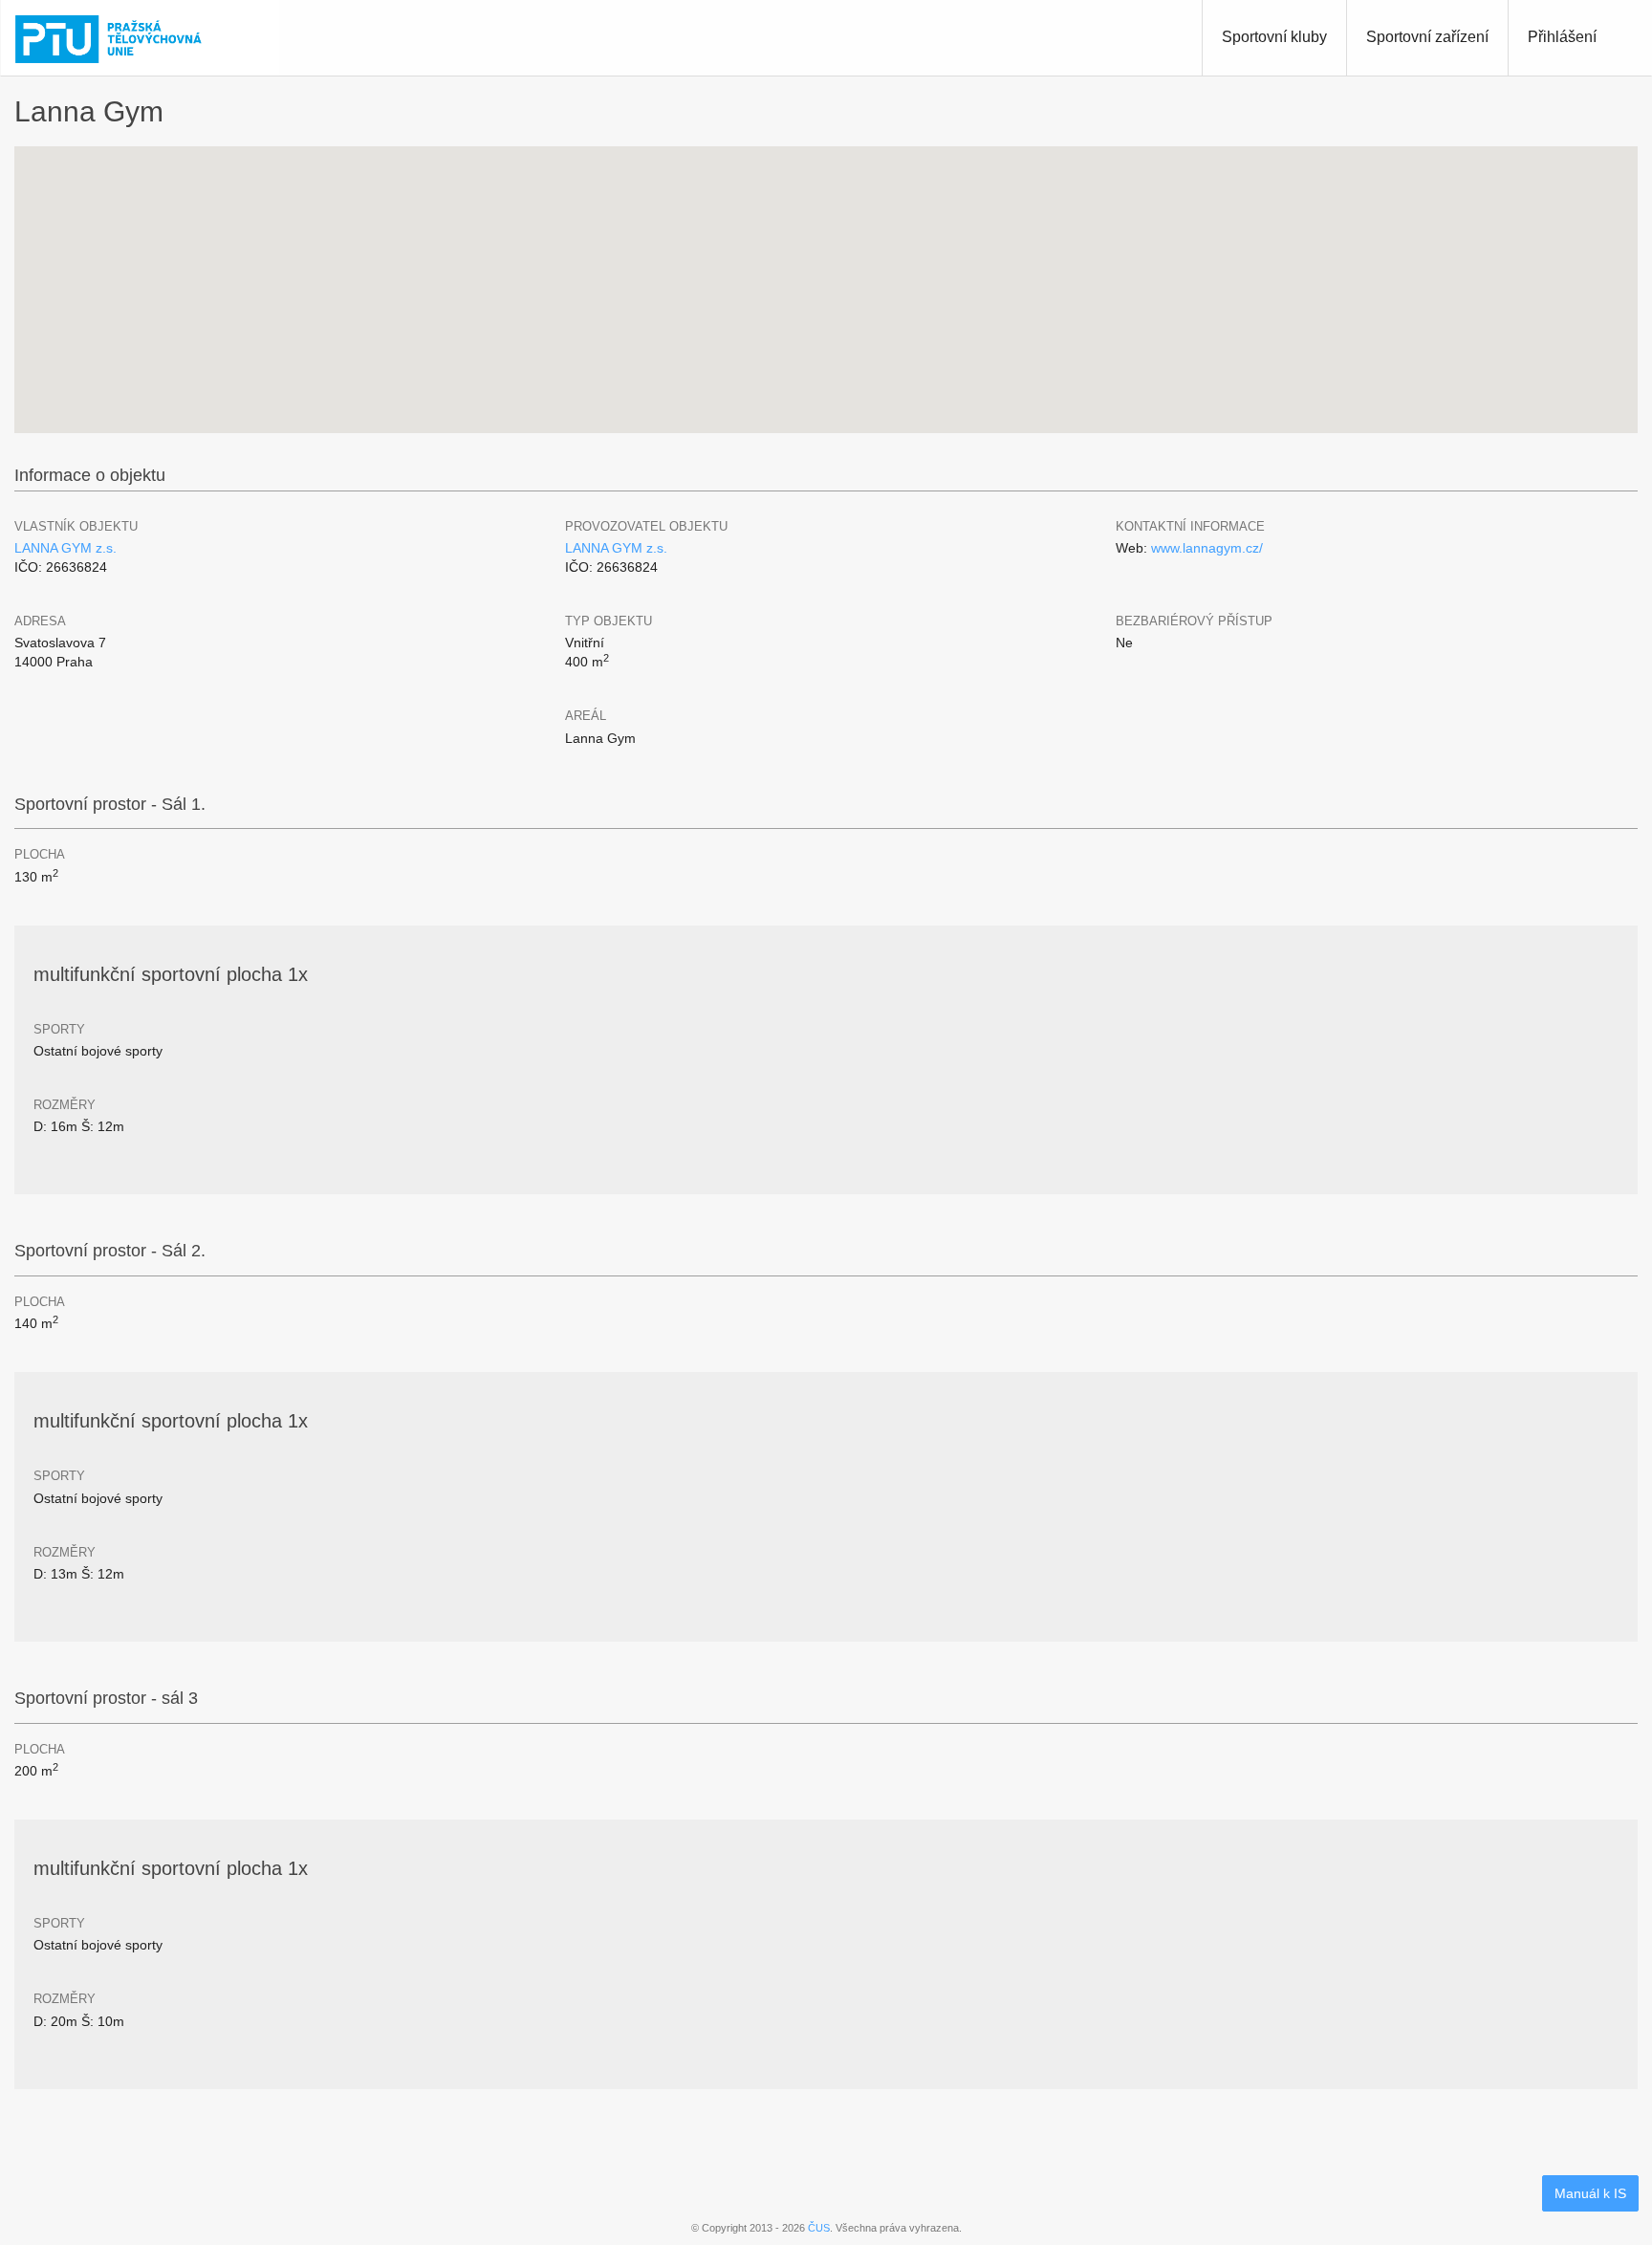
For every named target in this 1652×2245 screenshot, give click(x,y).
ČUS (819, 2228)
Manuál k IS (1590, 2193)
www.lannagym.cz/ (1207, 548)
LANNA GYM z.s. (65, 548)
